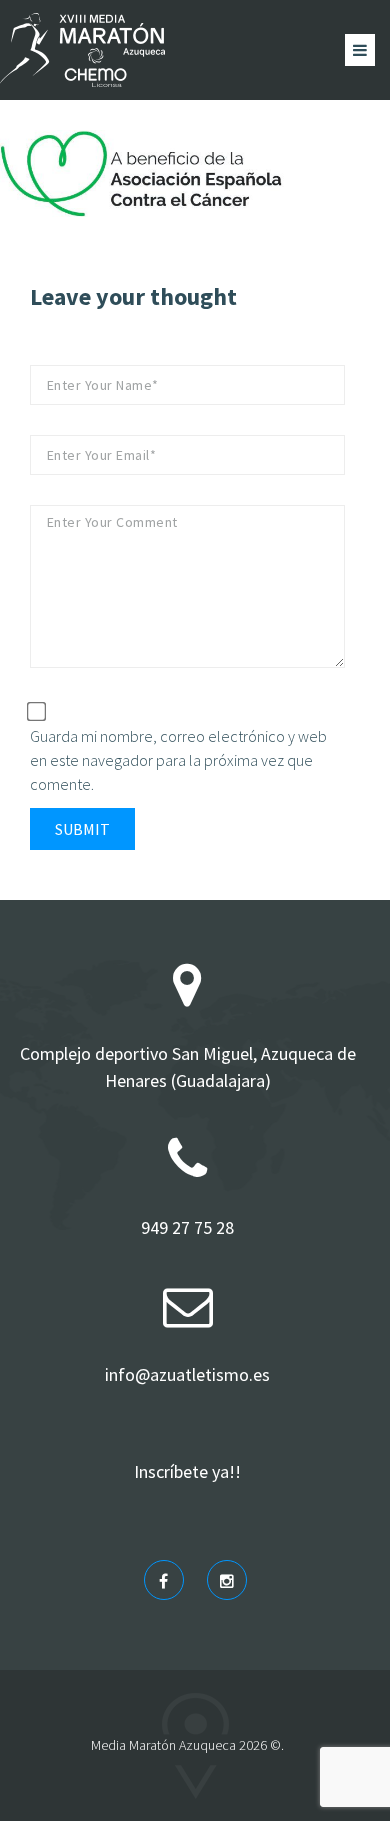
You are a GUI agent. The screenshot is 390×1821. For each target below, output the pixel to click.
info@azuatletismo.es (187, 1374)
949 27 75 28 (187, 1227)
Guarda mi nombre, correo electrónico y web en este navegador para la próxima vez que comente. (178, 760)
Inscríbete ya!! (187, 1471)
